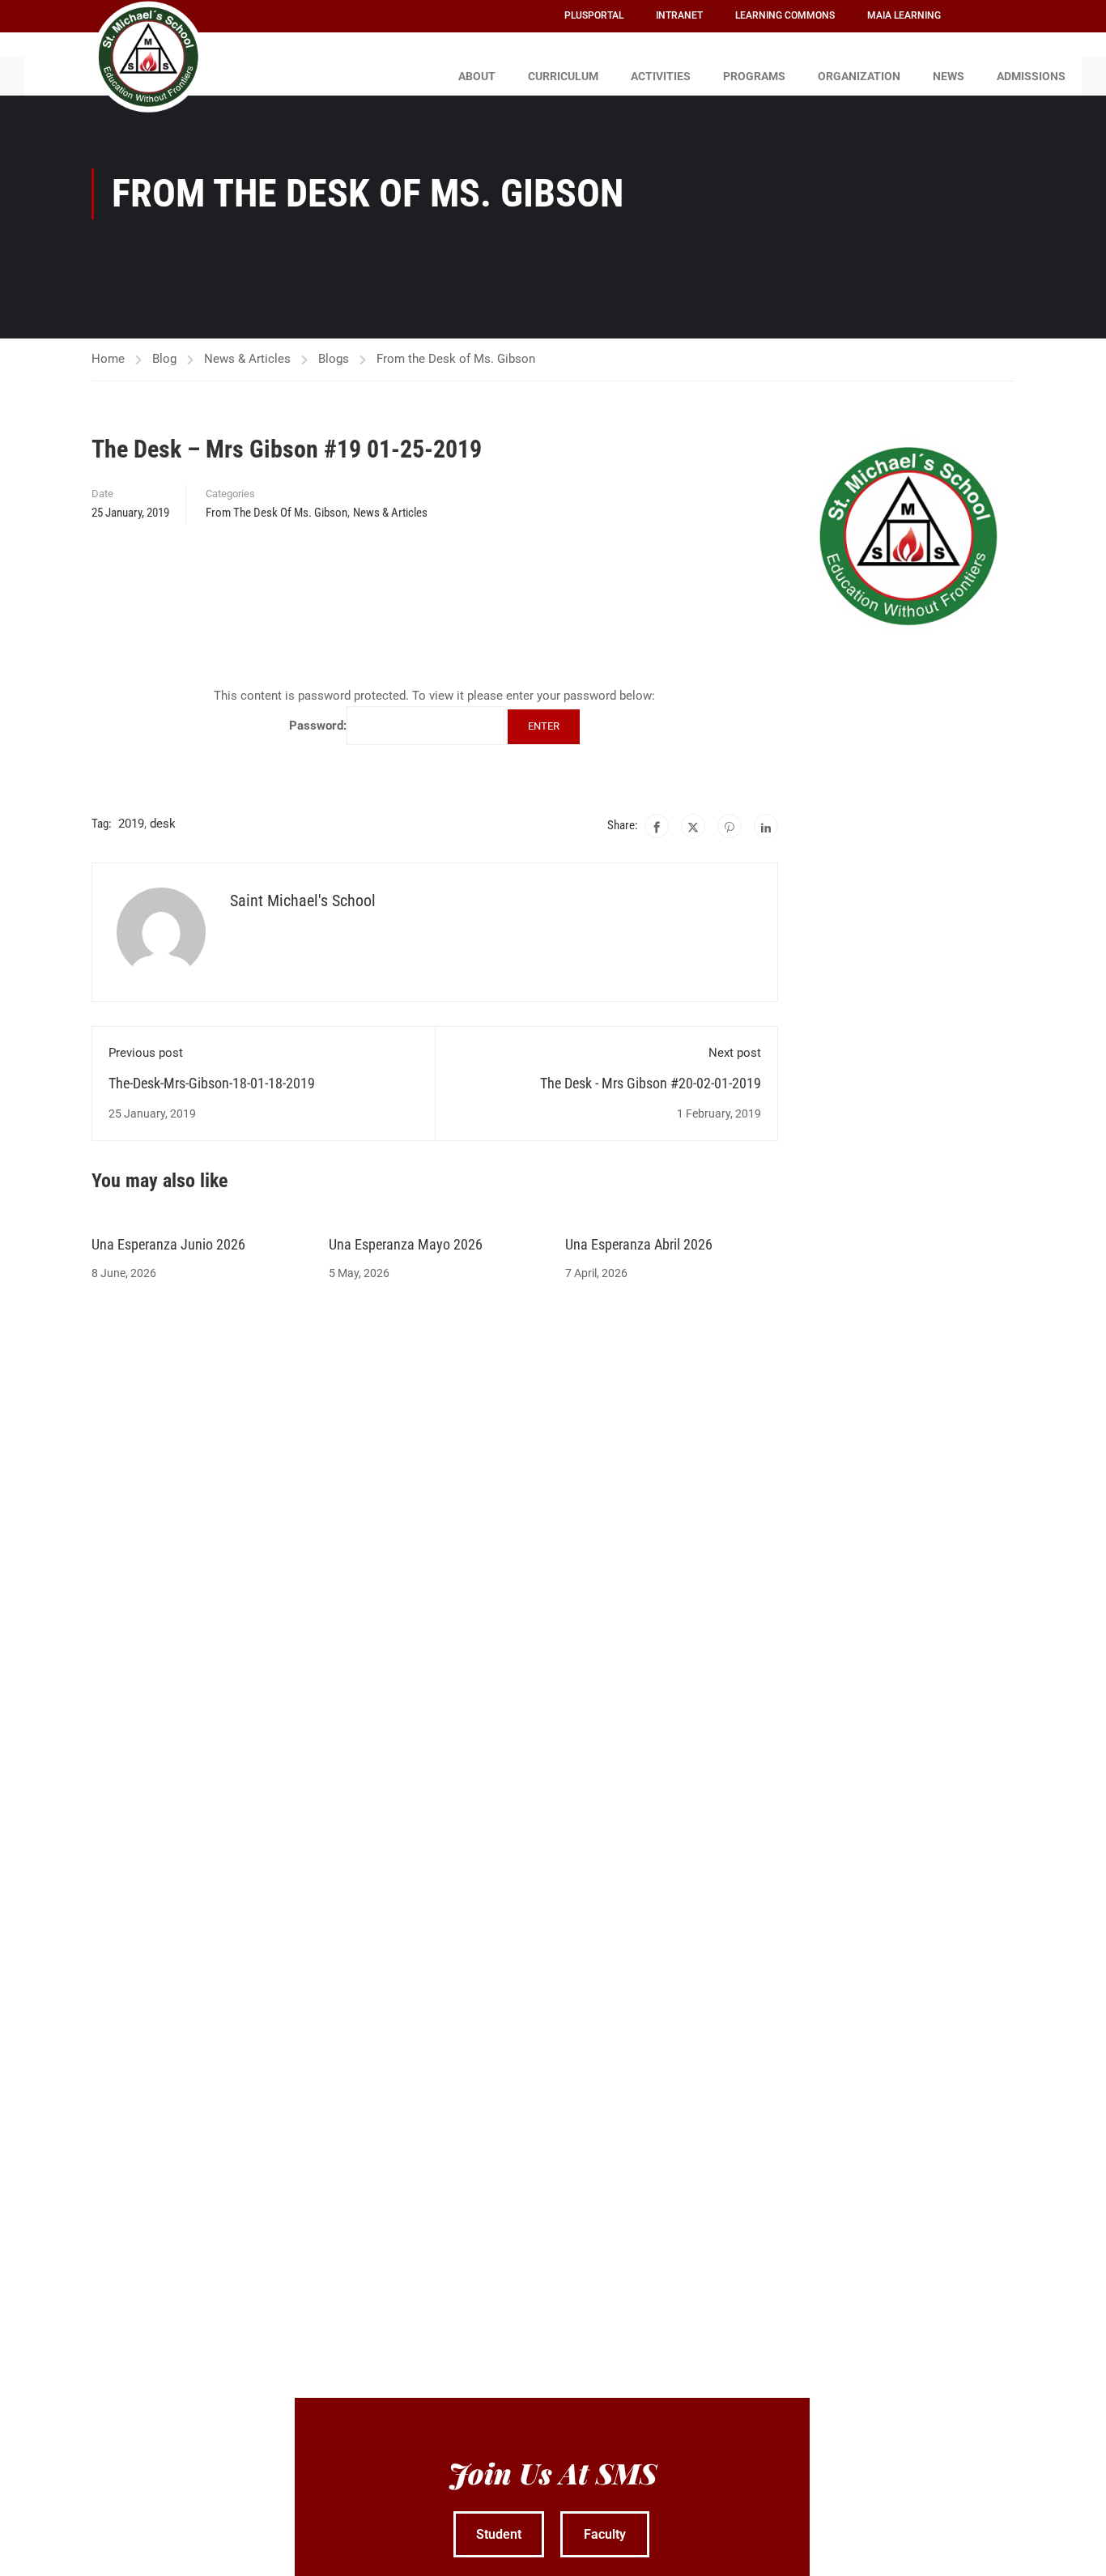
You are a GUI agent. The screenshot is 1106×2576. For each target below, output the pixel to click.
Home (108, 359)
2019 (131, 824)
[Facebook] (657, 826)
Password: (318, 726)
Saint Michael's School (303, 901)
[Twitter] (693, 826)
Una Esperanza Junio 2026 (168, 1244)
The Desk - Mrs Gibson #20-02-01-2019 (651, 1083)
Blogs (334, 359)
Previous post (146, 1053)
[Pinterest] (730, 826)
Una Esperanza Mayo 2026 (406, 1244)
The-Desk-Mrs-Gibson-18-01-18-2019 (212, 1083)
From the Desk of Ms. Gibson (456, 359)
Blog (164, 359)
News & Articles (247, 359)
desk (163, 824)
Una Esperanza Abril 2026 (639, 1244)
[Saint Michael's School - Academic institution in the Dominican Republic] (148, 57)
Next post (735, 1053)
